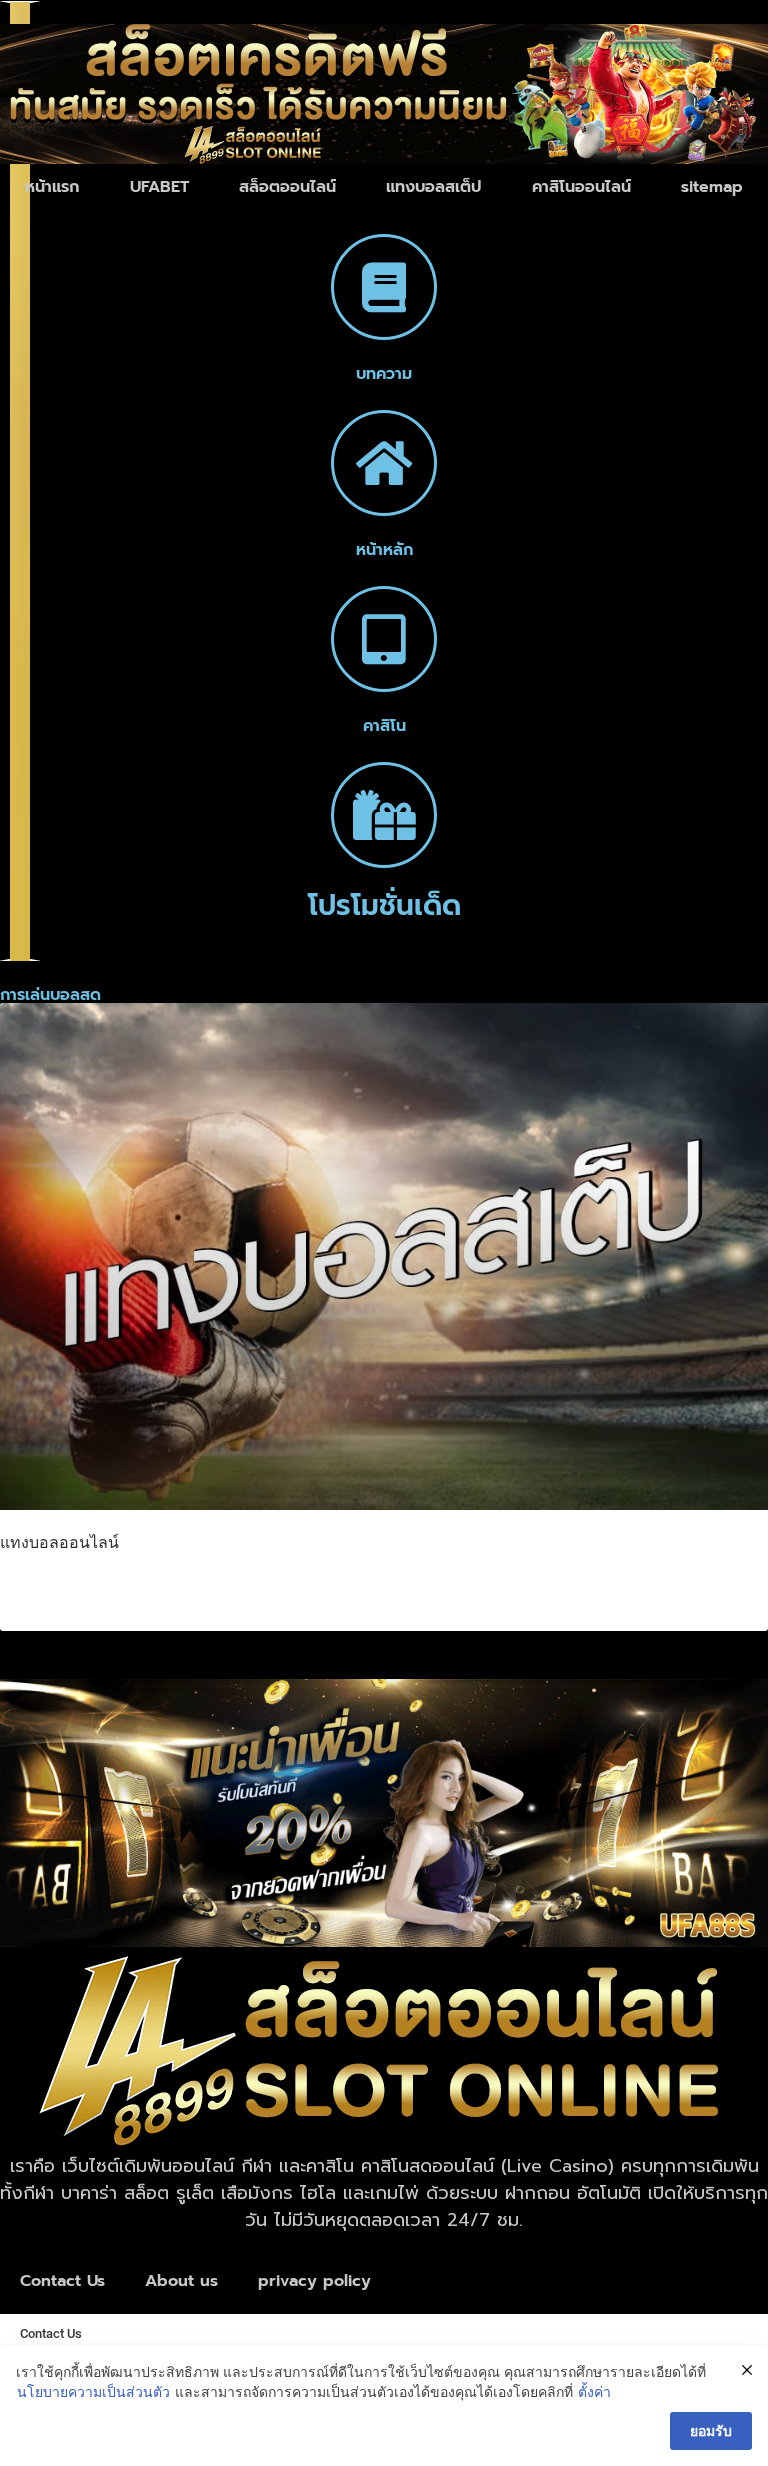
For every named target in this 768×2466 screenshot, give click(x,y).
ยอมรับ (711, 2430)
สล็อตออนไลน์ (287, 187)
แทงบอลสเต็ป (433, 187)
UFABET (159, 187)
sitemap (712, 187)
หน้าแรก (52, 187)
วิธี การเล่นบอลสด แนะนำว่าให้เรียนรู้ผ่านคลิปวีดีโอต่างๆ (279, 1589)
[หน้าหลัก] (384, 463)
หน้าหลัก (384, 550)
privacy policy (314, 2281)
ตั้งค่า (594, 2391)
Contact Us (62, 2281)
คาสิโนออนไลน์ (581, 187)
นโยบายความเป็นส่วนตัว (93, 2391)
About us (181, 2281)
